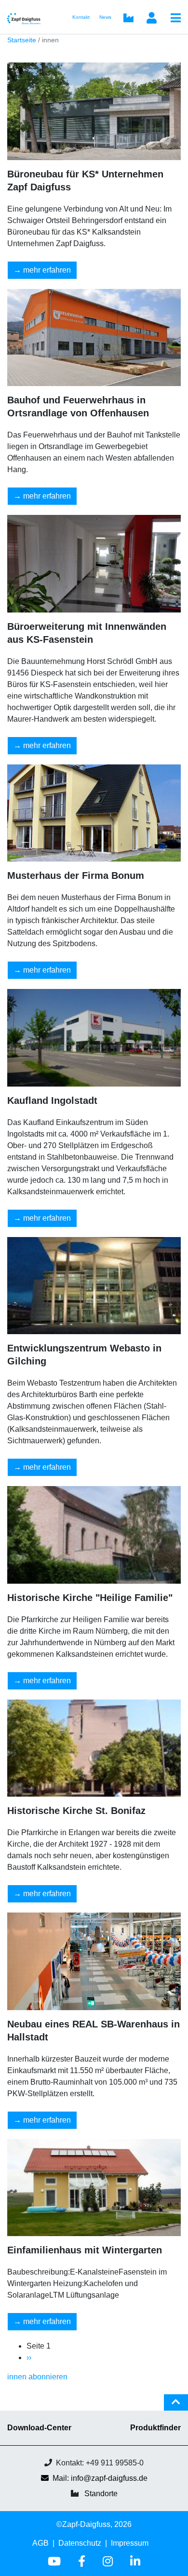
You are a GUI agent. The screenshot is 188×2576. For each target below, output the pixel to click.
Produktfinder (155, 2428)
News (105, 17)
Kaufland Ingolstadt (52, 1100)
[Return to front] (27, 17)
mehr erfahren (47, 270)
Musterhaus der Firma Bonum (76, 875)
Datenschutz (80, 2543)
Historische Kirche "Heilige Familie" (90, 1598)
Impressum (130, 2543)
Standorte (101, 2494)
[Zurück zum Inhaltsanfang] (176, 2406)
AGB (40, 2543)
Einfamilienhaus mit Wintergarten (85, 2250)
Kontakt (81, 17)
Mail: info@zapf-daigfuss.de (100, 2478)
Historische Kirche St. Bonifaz (76, 1811)
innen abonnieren (37, 2377)
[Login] (151, 19)
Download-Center (39, 2428)
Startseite (22, 40)
